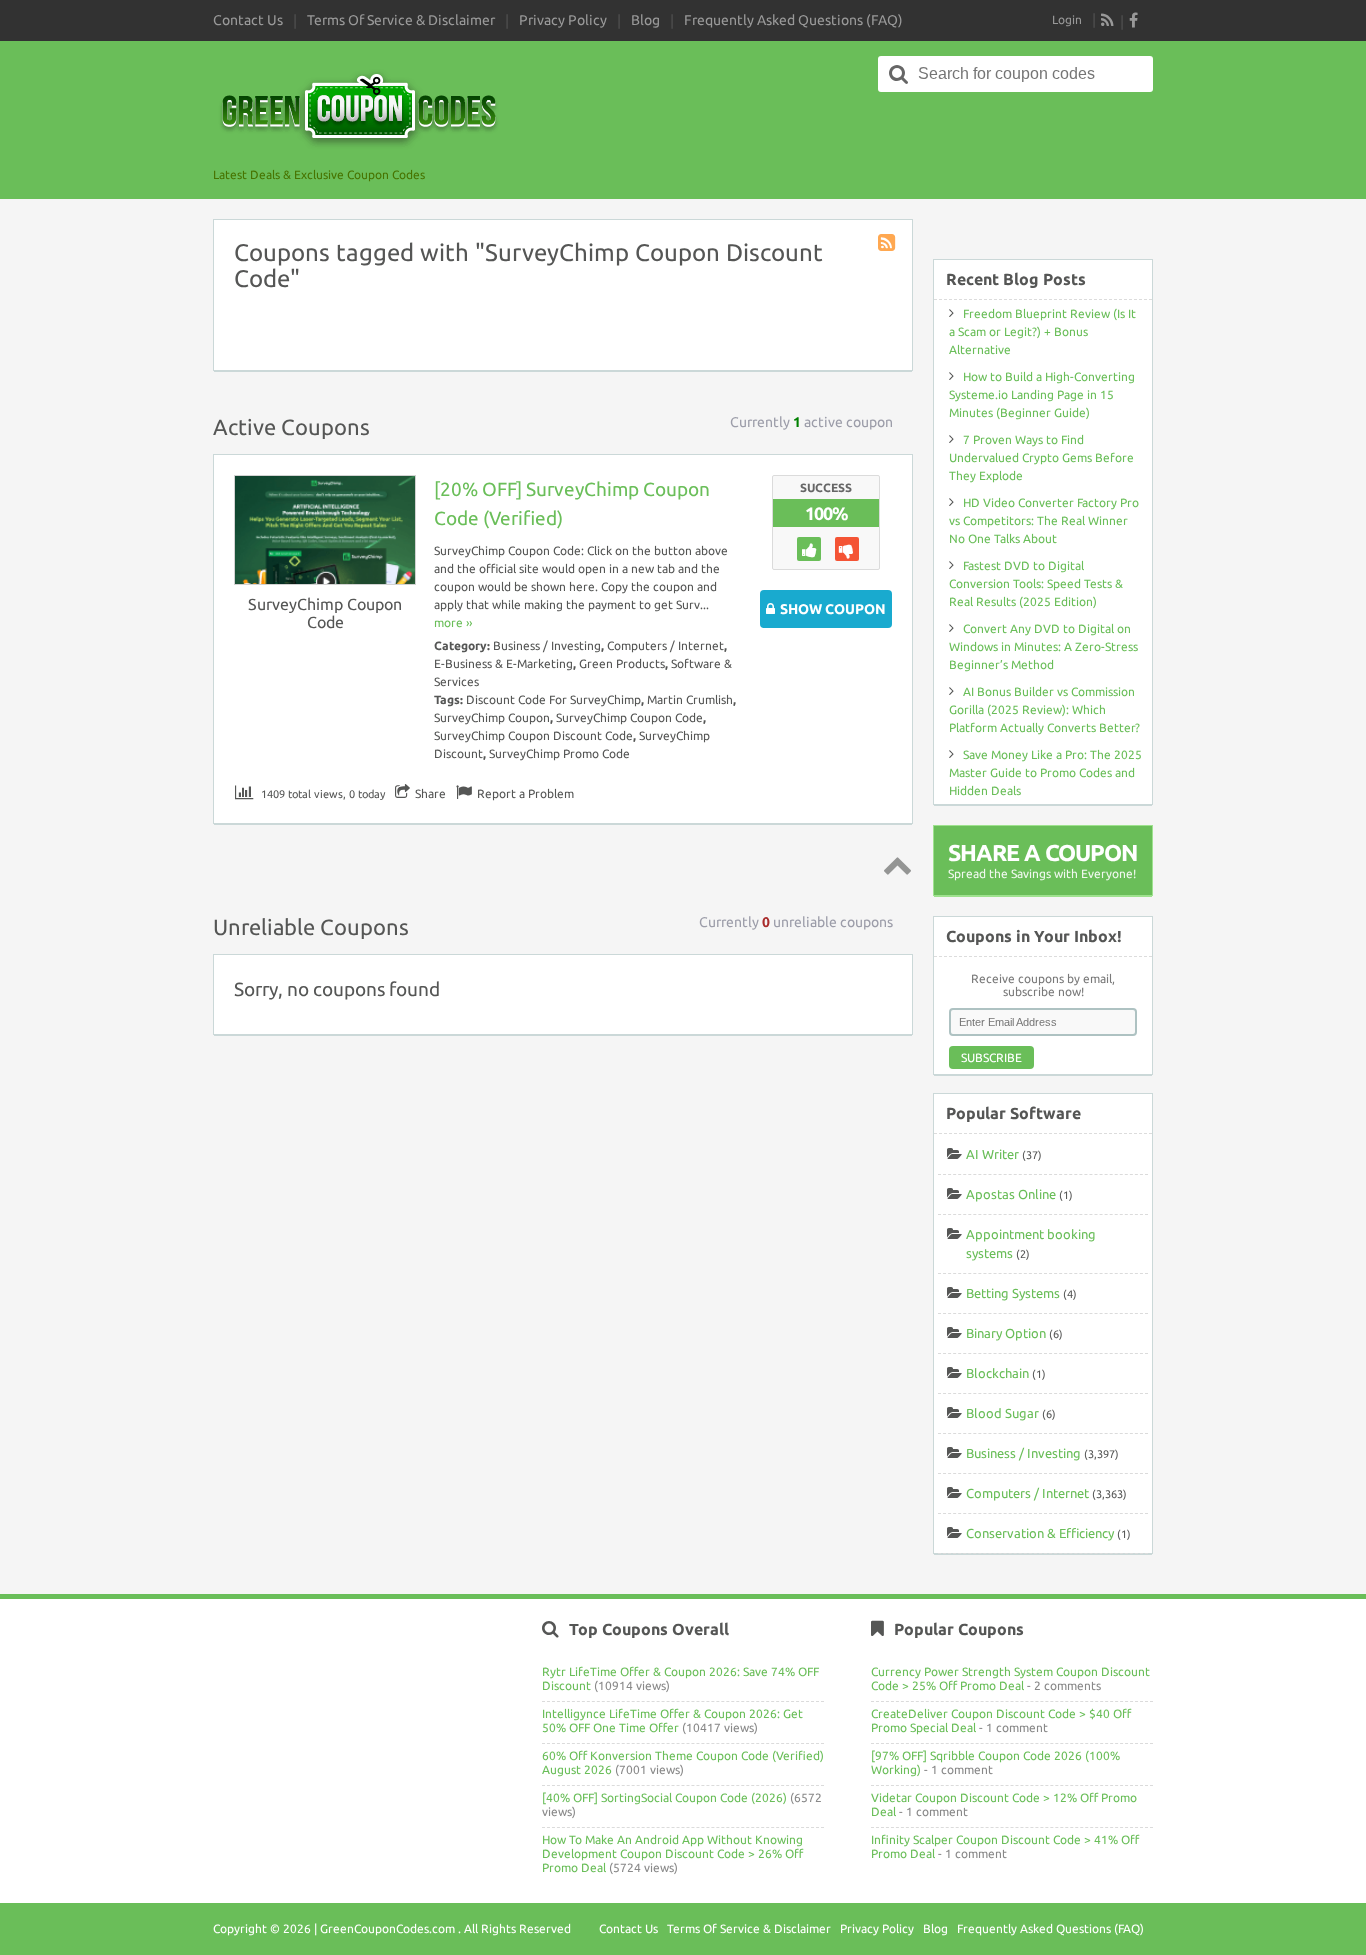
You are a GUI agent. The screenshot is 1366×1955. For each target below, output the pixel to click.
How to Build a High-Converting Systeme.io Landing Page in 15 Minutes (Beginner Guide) (1042, 394)
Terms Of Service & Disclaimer (401, 20)
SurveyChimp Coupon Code (325, 613)
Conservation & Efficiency (1040, 1533)
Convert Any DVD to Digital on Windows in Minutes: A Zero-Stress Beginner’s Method (1043, 646)
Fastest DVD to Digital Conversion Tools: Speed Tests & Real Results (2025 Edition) (1036, 583)
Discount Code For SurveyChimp (553, 699)
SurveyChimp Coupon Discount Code (533, 735)
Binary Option (1006, 1333)
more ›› (453, 622)
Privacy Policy (563, 20)
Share (430, 793)
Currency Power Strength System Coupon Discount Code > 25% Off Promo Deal (1010, 1678)
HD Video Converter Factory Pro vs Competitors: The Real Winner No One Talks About (1044, 520)
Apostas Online (1011, 1194)
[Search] (899, 74)
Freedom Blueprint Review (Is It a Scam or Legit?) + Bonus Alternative (1042, 331)
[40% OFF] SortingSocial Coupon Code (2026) (664, 1797)
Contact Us (248, 20)
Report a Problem (525, 793)
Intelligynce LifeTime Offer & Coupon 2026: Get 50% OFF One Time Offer (672, 1720)
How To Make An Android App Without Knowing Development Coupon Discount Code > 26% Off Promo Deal (672, 1853)
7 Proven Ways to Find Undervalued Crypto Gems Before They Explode (1041, 457)
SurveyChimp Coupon (492, 717)
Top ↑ (894, 865)
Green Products (622, 663)
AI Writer (992, 1154)
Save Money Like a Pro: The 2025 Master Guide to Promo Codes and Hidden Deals (1045, 772)
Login (1067, 19)
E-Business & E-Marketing (503, 663)
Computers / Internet (665, 645)
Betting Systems (1013, 1293)
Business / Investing (547, 645)
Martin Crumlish (690, 699)
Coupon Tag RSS (888, 244)
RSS (1108, 20)
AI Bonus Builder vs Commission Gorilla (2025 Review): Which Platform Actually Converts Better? (1044, 709)
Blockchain (997, 1373)
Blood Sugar (1002, 1413)
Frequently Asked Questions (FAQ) (793, 20)
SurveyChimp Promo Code (559, 753)
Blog (645, 20)
